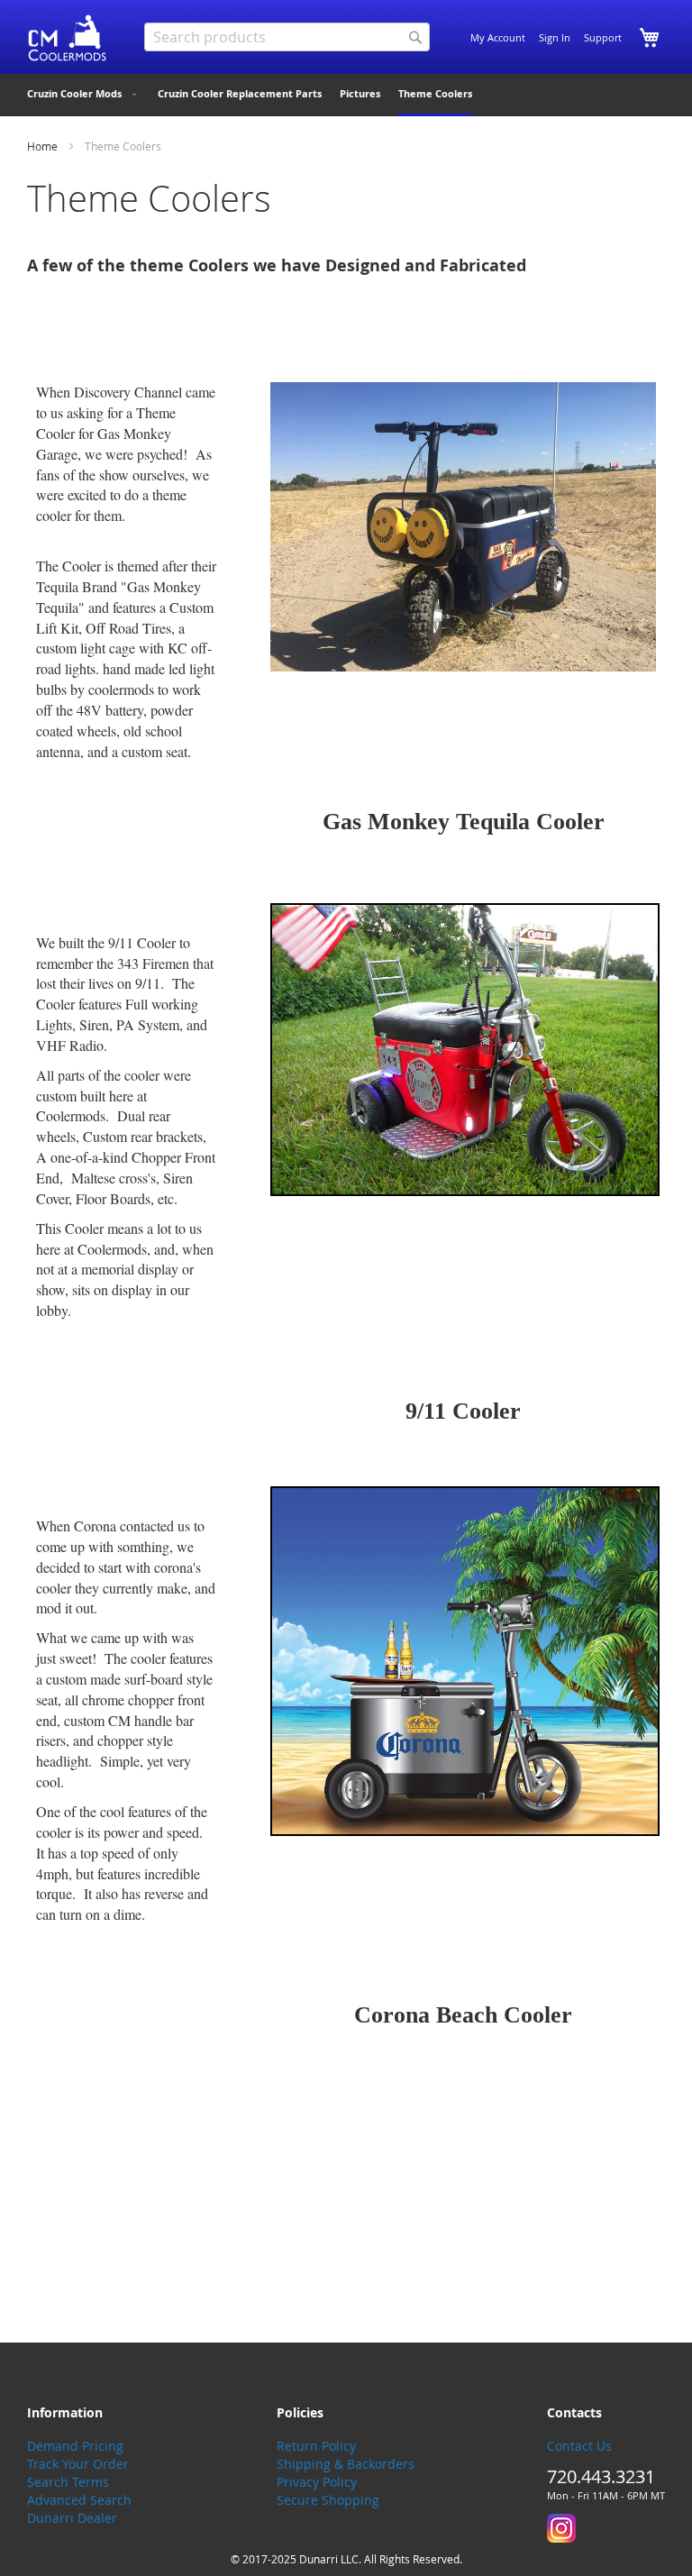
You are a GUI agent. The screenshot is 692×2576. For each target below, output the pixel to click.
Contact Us (579, 2446)
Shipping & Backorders (346, 2464)
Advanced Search (79, 2500)
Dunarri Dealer (72, 2518)
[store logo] (68, 38)
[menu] (346, 95)
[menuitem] (83, 94)
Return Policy (316, 2446)
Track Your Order (78, 2464)
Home (44, 146)
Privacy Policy (317, 2482)
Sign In (555, 37)
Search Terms (68, 2482)
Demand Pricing (75, 2446)
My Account (498, 37)
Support (603, 37)
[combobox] (287, 37)
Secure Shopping (328, 2500)
